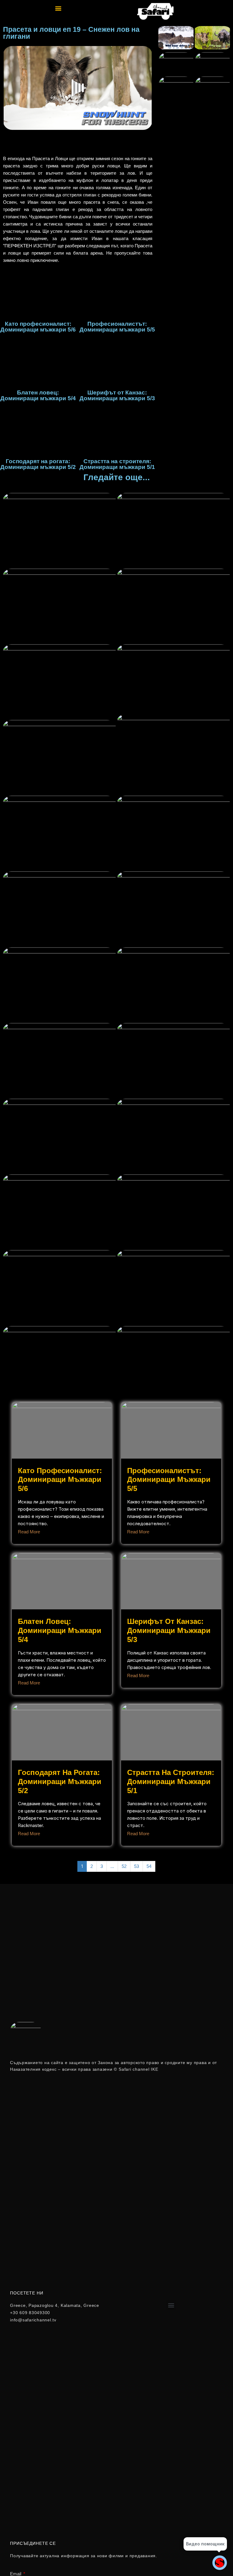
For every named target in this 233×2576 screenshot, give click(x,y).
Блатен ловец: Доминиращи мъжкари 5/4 (60, 1630)
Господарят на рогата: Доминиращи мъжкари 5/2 (60, 1781)
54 (149, 1866)
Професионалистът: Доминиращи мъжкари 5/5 (169, 1480)
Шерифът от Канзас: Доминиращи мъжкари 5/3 (169, 1630)
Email (16, 2574)
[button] (58, 8)
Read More (29, 1532)
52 (124, 1866)
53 (137, 1866)
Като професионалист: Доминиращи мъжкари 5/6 (60, 1480)
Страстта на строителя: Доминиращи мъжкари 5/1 (171, 1781)
